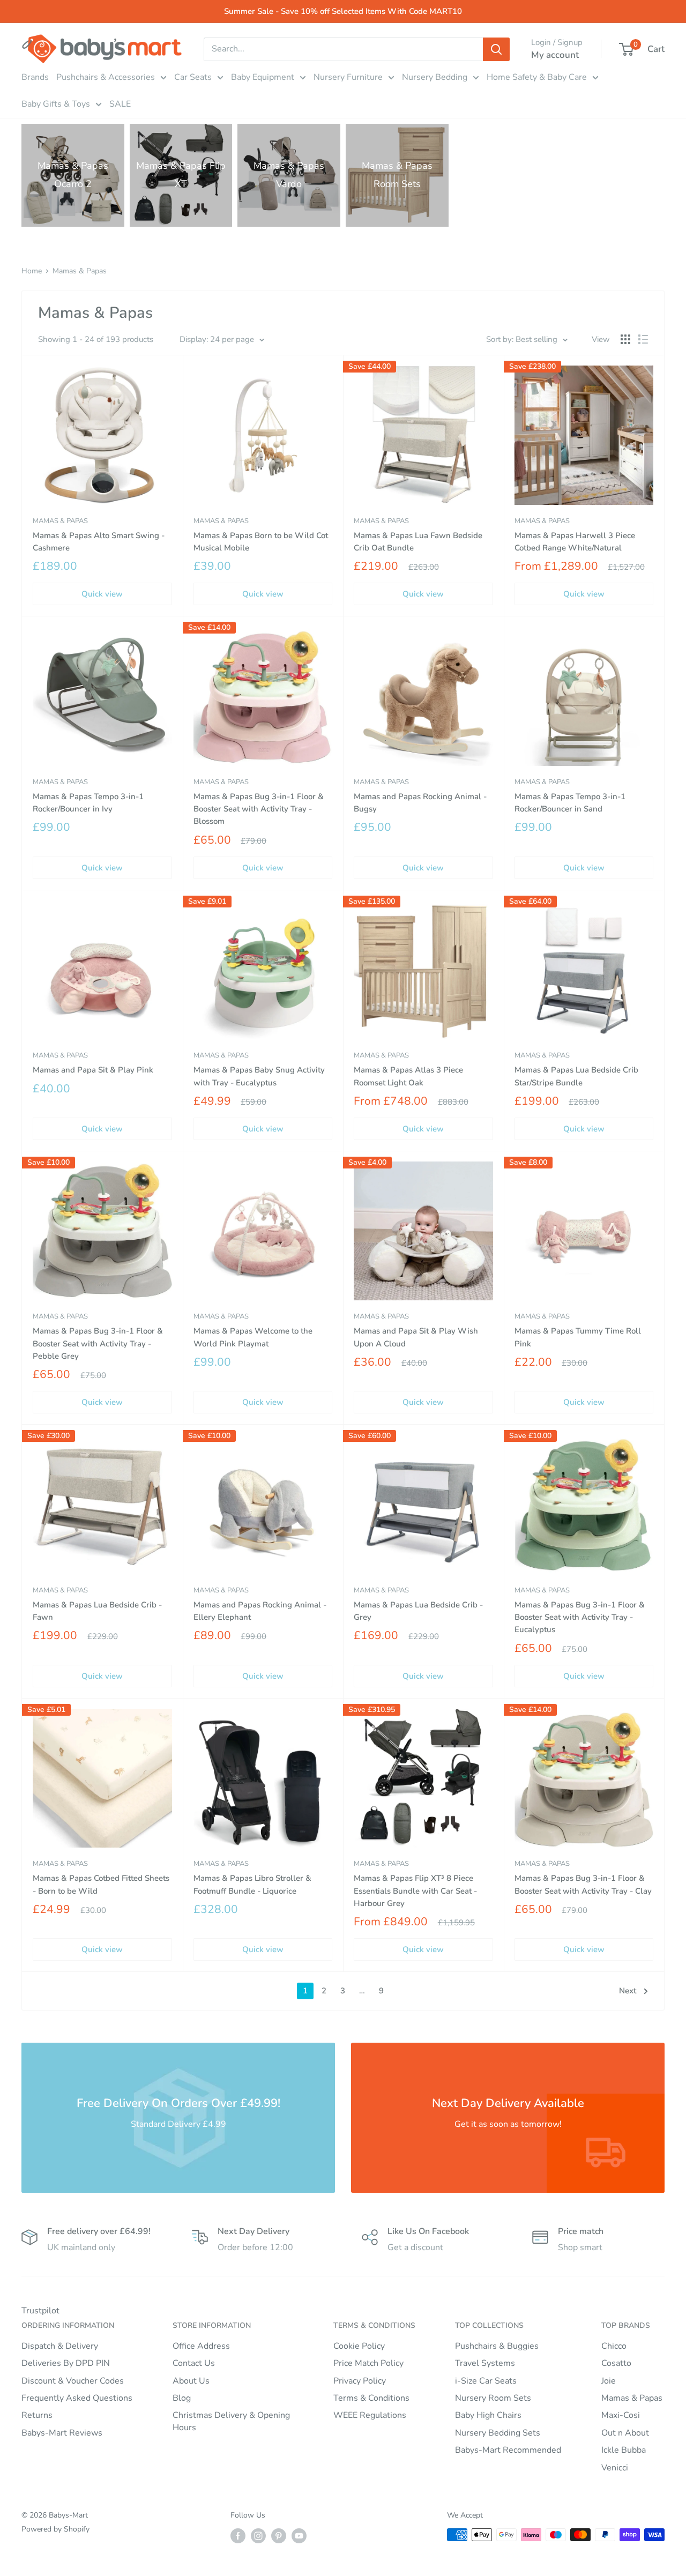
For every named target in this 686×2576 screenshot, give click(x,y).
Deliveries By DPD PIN (66, 2363)
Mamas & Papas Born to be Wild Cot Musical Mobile (261, 542)
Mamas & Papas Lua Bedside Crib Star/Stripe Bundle (576, 1076)
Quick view (102, 594)
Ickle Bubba (624, 2450)
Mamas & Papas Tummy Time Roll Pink (578, 1337)
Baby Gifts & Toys (56, 104)
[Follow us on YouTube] (299, 2536)
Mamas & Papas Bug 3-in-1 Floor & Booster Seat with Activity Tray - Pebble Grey (98, 1343)
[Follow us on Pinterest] (279, 2536)
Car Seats (193, 77)
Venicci (615, 2468)
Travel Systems (485, 2363)
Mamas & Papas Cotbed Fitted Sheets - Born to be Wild (101, 1884)
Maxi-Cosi (621, 2415)
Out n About (625, 2433)
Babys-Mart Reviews (62, 2433)
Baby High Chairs (488, 2415)
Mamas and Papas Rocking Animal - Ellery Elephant (260, 1611)
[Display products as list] (643, 339)
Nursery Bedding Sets (498, 2433)
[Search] (496, 49)
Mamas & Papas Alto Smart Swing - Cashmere (99, 542)
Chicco (614, 2346)
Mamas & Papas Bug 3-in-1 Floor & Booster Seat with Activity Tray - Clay (583, 1884)
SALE (120, 104)
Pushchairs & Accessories (106, 77)
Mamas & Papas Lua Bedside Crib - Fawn (97, 1611)
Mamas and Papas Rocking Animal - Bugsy (420, 803)
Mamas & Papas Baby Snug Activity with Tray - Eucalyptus (259, 1076)
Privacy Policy (360, 2381)
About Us (191, 2381)
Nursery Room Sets (493, 2398)
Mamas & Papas (80, 271)
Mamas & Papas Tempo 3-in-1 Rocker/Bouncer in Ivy (88, 803)
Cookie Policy (359, 2346)
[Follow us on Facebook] (238, 2536)
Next (628, 1991)
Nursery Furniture (348, 77)
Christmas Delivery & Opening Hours (231, 2421)
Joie (609, 2381)
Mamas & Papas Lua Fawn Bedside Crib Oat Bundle (418, 542)
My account (555, 55)
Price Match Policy (368, 2363)
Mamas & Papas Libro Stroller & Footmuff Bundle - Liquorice (252, 1884)
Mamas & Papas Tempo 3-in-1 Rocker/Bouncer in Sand (570, 803)
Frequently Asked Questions (77, 2398)
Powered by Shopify (55, 2529)
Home (32, 271)
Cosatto (616, 2363)
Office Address (201, 2346)
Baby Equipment (263, 77)
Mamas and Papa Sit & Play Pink (93, 1070)
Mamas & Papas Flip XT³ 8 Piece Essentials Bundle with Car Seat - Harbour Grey (415, 1891)
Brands (35, 77)
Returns (37, 2415)
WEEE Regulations (370, 2415)
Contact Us (194, 2363)
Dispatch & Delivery (60, 2346)
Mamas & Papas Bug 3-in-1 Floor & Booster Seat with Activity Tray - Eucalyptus (580, 1617)
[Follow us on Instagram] (258, 2536)
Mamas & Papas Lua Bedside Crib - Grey (418, 1611)
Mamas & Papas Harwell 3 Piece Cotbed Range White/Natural (575, 542)
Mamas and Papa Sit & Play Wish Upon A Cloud (416, 1337)
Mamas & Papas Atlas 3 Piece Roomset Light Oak (408, 1076)
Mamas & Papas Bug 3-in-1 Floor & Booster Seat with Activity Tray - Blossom (259, 809)
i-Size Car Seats (486, 2381)
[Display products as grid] (625, 339)
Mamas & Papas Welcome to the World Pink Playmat (253, 1337)
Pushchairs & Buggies (497, 2346)
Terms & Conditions (371, 2398)
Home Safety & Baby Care (537, 77)
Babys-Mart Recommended (508, 2450)
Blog (182, 2398)
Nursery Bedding (435, 77)
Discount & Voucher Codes (73, 2381)
